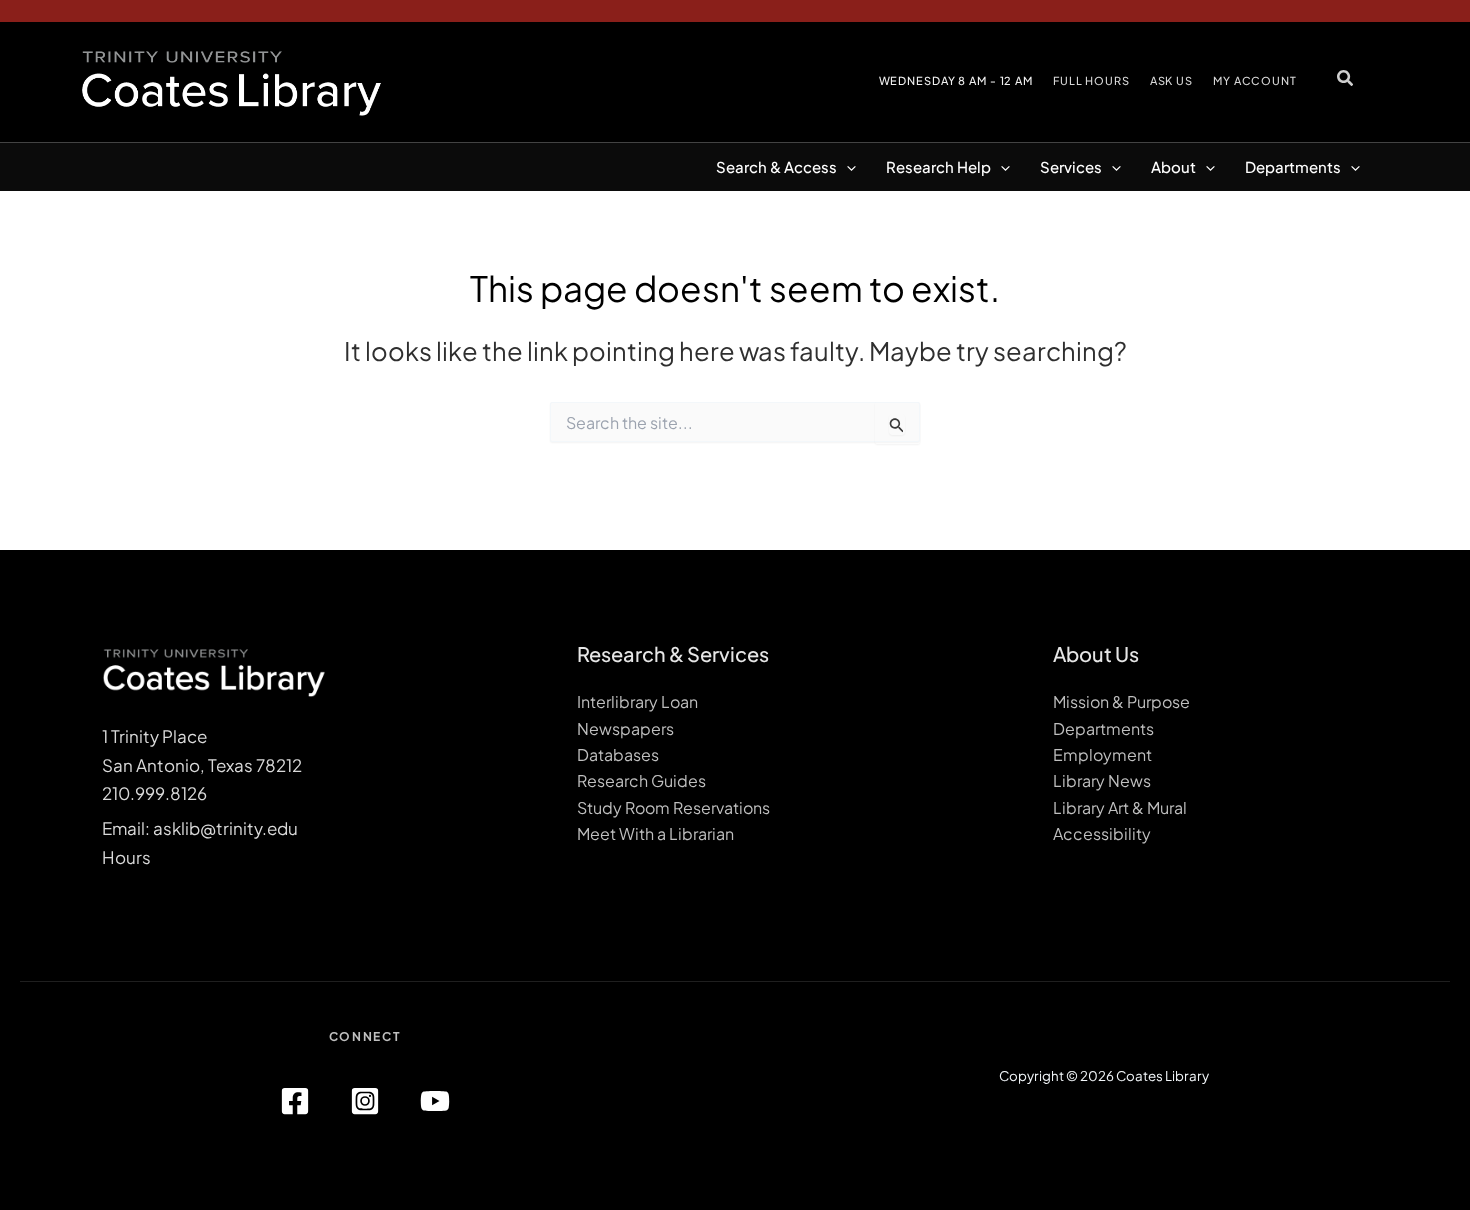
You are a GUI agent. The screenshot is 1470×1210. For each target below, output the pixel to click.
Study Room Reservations (673, 807)
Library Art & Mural (1120, 807)
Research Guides (641, 780)
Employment (1102, 754)
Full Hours (1091, 80)
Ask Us (1171, 80)
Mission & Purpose (1121, 701)
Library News (1102, 780)
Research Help (938, 166)
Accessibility (1102, 833)
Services (1071, 166)
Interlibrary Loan (637, 701)
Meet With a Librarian (655, 833)
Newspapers (625, 728)
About (1173, 166)
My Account (1255, 80)
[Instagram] (365, 1101)
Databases (618, 754)
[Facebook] (295, 1101)
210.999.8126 (154, 793)
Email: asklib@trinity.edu (200, 828)
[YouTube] (435, 1101)
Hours (126, 857)
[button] (1346, 77)
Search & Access (776, 166)
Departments (1293, 166)
